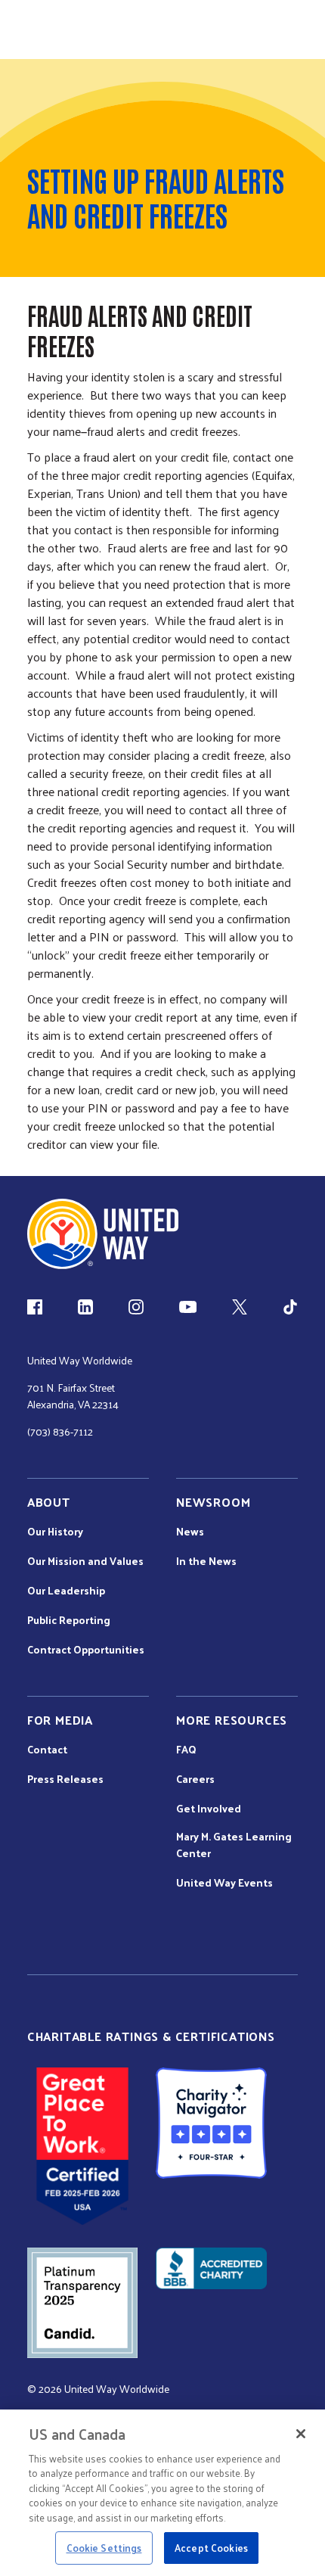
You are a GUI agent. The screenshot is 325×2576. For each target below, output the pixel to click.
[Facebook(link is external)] (35, 1307)
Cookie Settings (104, 2548)
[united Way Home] (103, 1234)
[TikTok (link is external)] (290, 1307)
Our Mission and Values (85, 1561)
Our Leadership (66, 1591)
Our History (55, 1532)
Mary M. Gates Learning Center (234, 1845)
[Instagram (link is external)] (136, 1307)
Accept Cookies (211, 2548)
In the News (206, 1561)
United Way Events (224, 1883)
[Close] (301, 2434)
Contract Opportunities (86, 1650)
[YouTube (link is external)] (188, 1307)
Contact (47, 1750)
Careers (195, 1779)
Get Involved (209, 1809)
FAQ (186, 1750)
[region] (162, 2493)
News (190, 1532)
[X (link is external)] (240, 1307)
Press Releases (65, 1779)
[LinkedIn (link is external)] (85, 1307)
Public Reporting (69, 1620)
